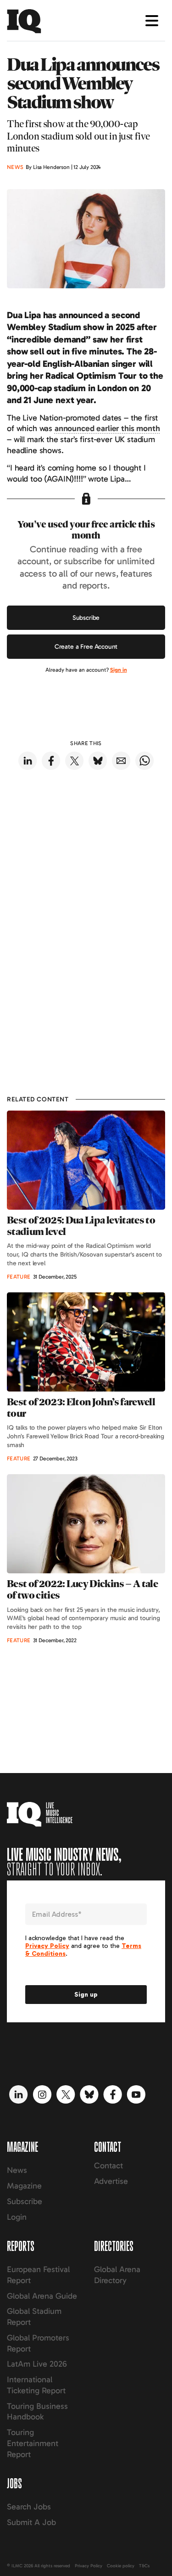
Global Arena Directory (117, 2275)
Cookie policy (121, 2566)
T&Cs (144, 2566)
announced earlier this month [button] (107, 428)
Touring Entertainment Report (33, 2443)
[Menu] (152, 21)
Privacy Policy (89, 2566)
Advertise (111, 2181)
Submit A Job (31, 2522)
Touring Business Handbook (37, 2412)
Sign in (119, 670)
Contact (108, 2166)
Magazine (24, 2186)
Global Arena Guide (42, 2296)
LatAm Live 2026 (37, 2364)
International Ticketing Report (36, 2385)
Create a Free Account (86, 647)
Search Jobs (29, 2507)
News (17, 2170)
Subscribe (86, 618)
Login (17, 2217)
